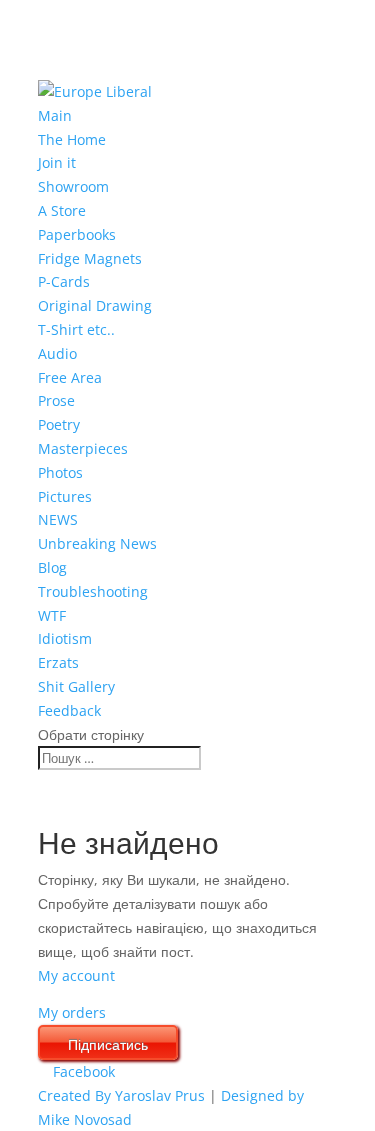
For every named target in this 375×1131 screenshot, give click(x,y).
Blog (52, 567)
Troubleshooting (93, 591)
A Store (62, 210)
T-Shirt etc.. (76, 329)
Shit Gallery (76, 686)
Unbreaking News (97, 543)
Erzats (58, 662)
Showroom (73, 186)
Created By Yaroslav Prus (123, 1095)
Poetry (59, 424)
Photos (60, 472)
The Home (72, 139)
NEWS (58, 519)
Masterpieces (83, 448)
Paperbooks (77, 234)
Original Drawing (95, 305)
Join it (57, 162)
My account (76, 975)
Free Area (70, 377)
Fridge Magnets (90, 258)
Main (55, 115)
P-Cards (64, 281)
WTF (52, 615)
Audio (57, 353)
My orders (72, 1012)
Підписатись (108, 1044)
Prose (56, 400)
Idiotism (65, 638)
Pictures (65, 496)
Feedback (69, 710)
